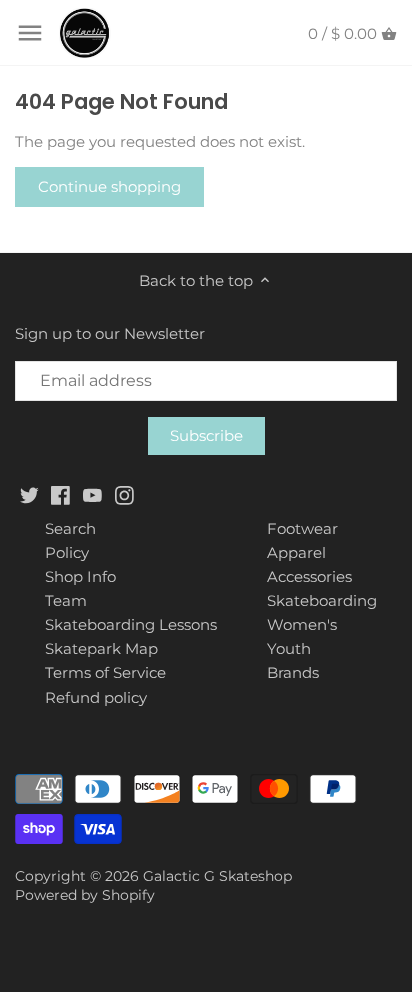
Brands (293, 672)
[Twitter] (29, 494)
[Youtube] (92, 494)
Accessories (309, 576)
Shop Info (80, 576)
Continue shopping (109, 186)
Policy (67, 552)
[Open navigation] (30, 33)
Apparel (296, 552)
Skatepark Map (101, 648)
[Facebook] (60, 494)
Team (66, 600)
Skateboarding (322, 600)
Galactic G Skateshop (217, 876)
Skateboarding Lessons (131, 624)
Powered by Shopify (85, 895)
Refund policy (96, 697)
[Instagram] (124, 494)
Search (70, 528)
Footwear (302, 528)
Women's (302, 624)
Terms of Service (105, 672)
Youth (289, 648)
